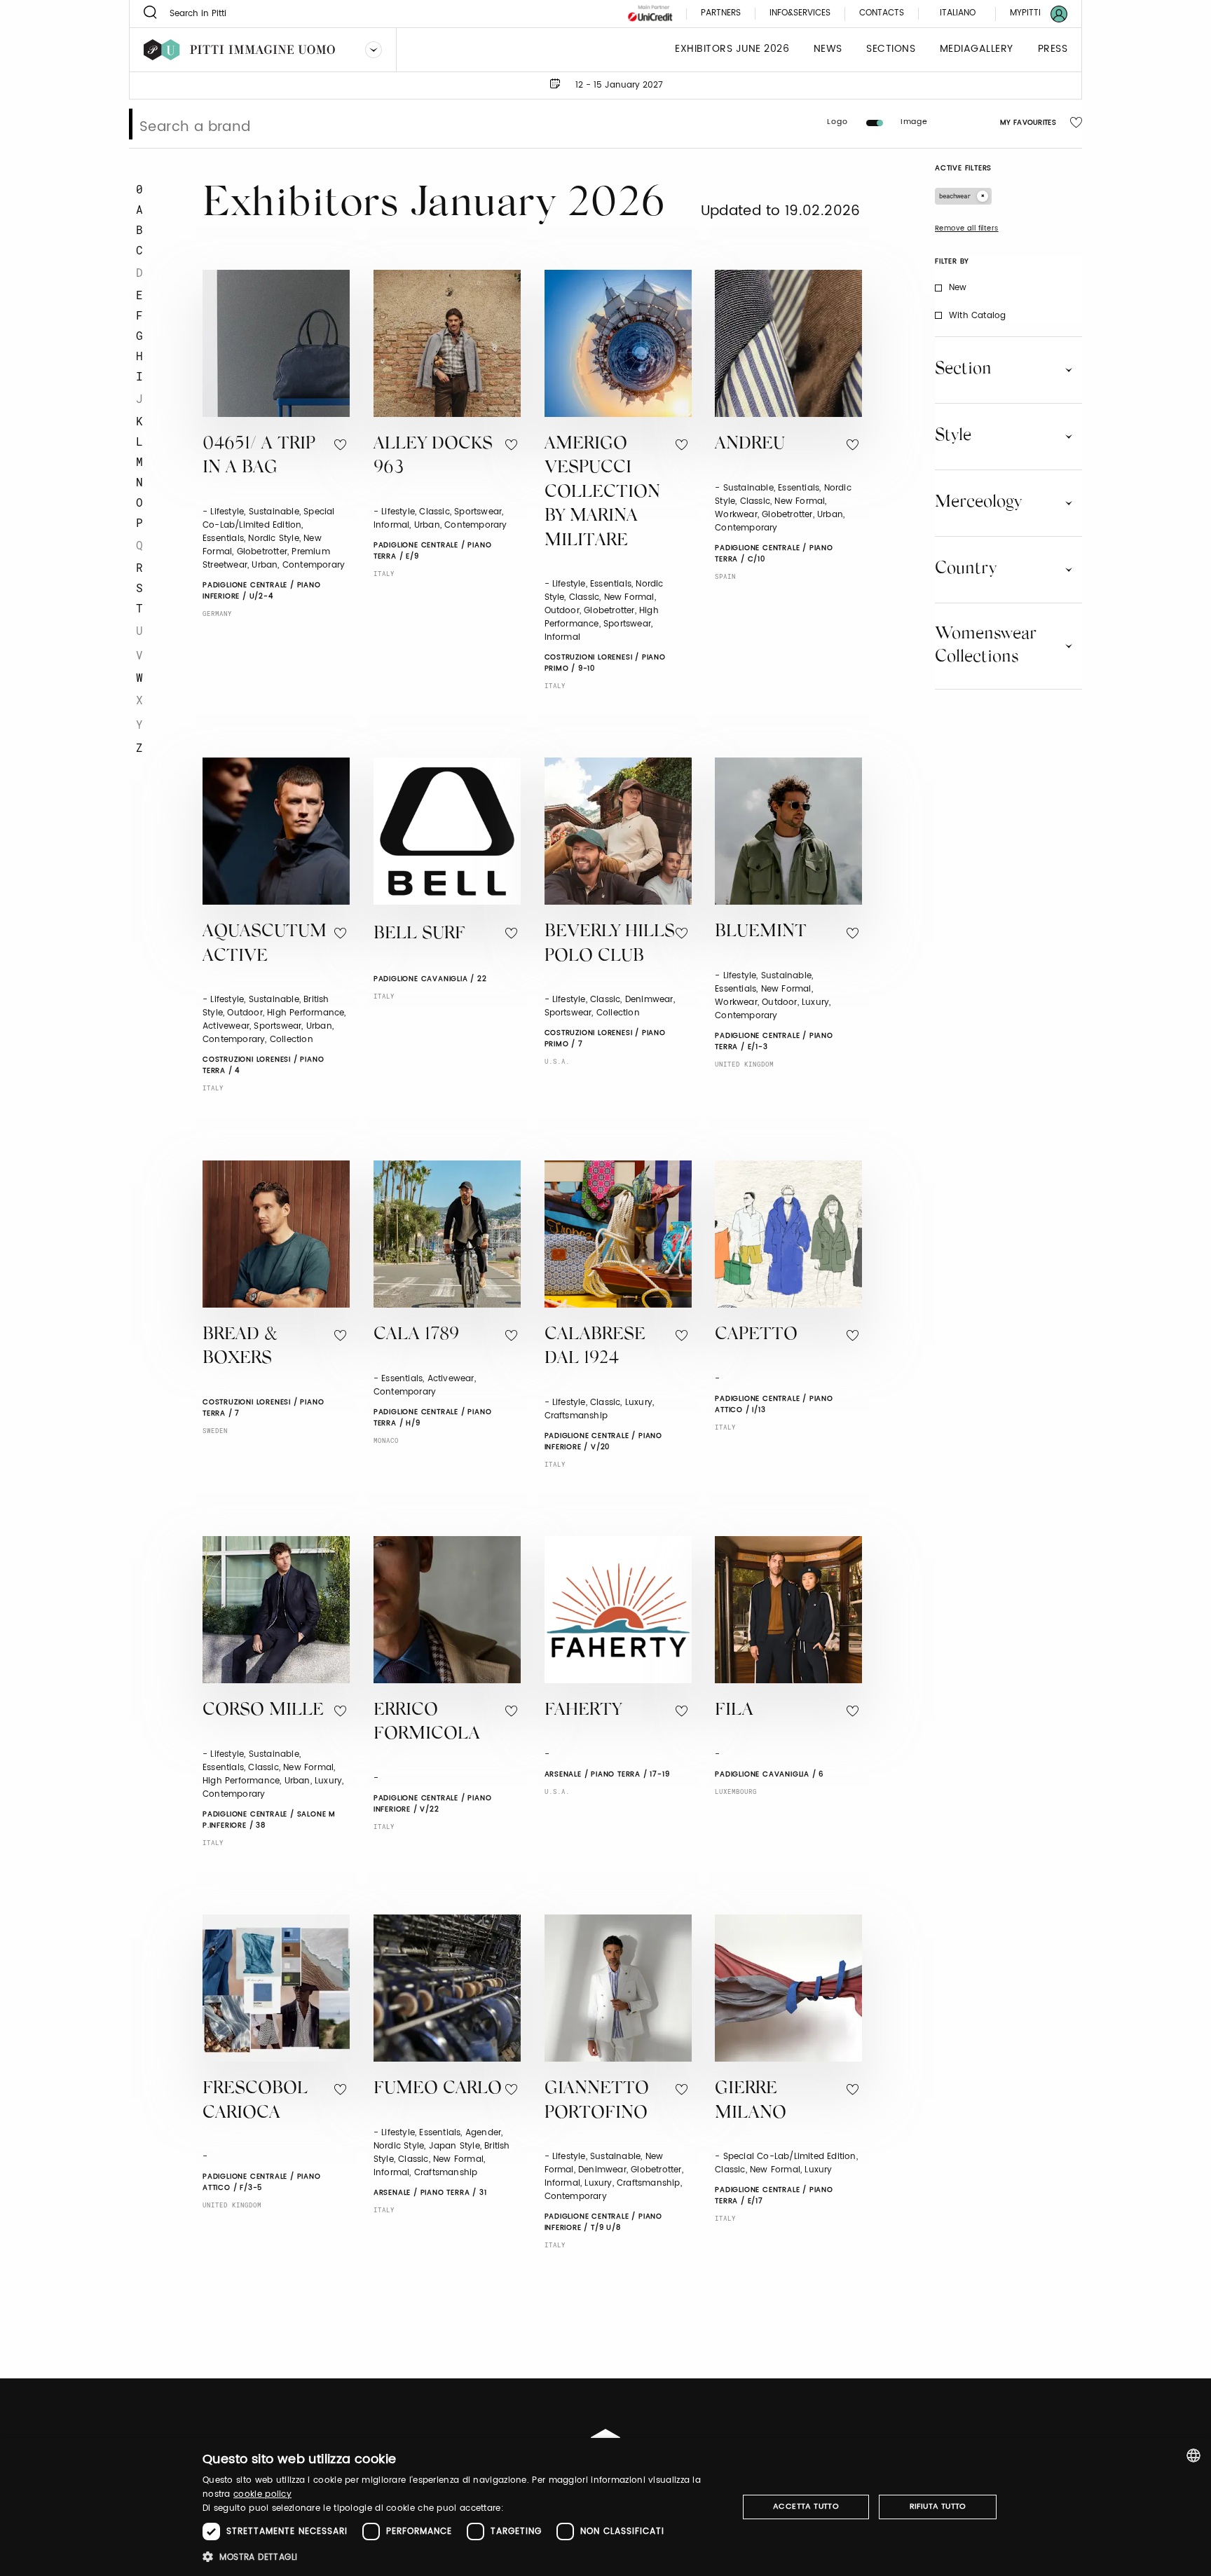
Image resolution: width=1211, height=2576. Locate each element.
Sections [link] (891, 49)
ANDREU (750, 445)
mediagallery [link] (977, 49)
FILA (734, 1711)
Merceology (978, 502)
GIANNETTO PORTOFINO (597, 2102)
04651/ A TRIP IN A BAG (259, 457)
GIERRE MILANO (751, 2102)
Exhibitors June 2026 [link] (732, 49)
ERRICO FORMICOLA (427, 1723)
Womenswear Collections (986, 646)
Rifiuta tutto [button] (938, 2507)
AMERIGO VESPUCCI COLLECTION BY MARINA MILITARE (602, 493)
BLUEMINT (761, 932)
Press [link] (1053, 49)
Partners (721, 14)
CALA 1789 (416, 1335)
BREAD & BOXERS (240, 1348)
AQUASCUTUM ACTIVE (265, 945)
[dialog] (605, 2507)
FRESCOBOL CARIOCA (255, 2102)
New (958, 288)
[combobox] (1193, 2455)
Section (963, 369)
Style (953, 436)
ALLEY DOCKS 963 (433, 457)
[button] (462, 2557)
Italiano (958, 13)
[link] (1030, 14)
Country (966, 569)
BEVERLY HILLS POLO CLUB (610, 945)
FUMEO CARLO (438, 2089)
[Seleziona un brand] (374, 50)
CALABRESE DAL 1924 (595, 1348)
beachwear (955, 196)
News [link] (828, 49)
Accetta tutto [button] (806, 2507)
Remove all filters (967, 228)
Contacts (882, 14)
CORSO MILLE (263, 1711)
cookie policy (262, 2494)
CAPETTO (756, 1335)
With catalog (977, 316)
